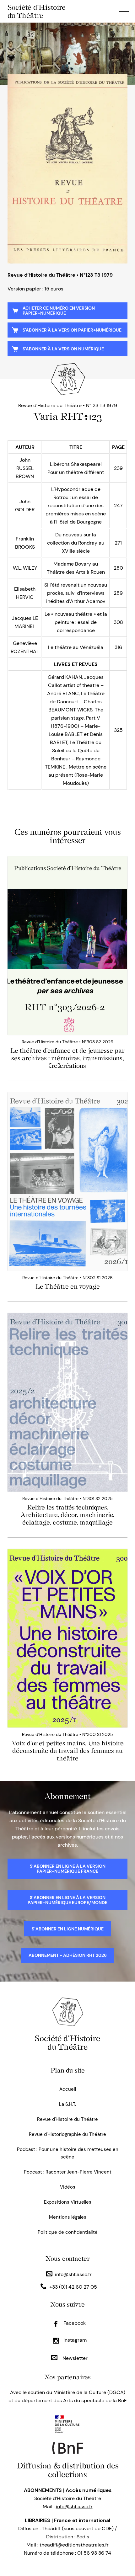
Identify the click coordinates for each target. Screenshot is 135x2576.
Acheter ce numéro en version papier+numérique (59, 311)
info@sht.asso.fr (73, 2274)
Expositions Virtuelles (68, 2202)
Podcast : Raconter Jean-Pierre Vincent (68, 2172)
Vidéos (68, 2187)
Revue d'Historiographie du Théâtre (67, 2134)
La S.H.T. (67, 2104)
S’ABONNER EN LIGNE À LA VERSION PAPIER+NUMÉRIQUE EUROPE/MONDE (67, 1900)
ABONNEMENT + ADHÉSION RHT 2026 (68, 1955)
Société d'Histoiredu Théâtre (67, 2043)
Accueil (68, 2089)
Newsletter (74, 2358)
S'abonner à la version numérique (63, 349)
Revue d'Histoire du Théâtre (67, 2119)
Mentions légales (68, 2217)
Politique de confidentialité (68, 2232)
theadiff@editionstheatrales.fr (74, 2545)
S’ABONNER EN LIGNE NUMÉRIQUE (68, 1929)
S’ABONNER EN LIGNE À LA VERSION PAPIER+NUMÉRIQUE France (68, 1869)
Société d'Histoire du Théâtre (37, 11)
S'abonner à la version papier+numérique (72, 330)
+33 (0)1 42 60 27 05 (73, 2287)
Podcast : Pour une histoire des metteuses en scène (68, 2153)
